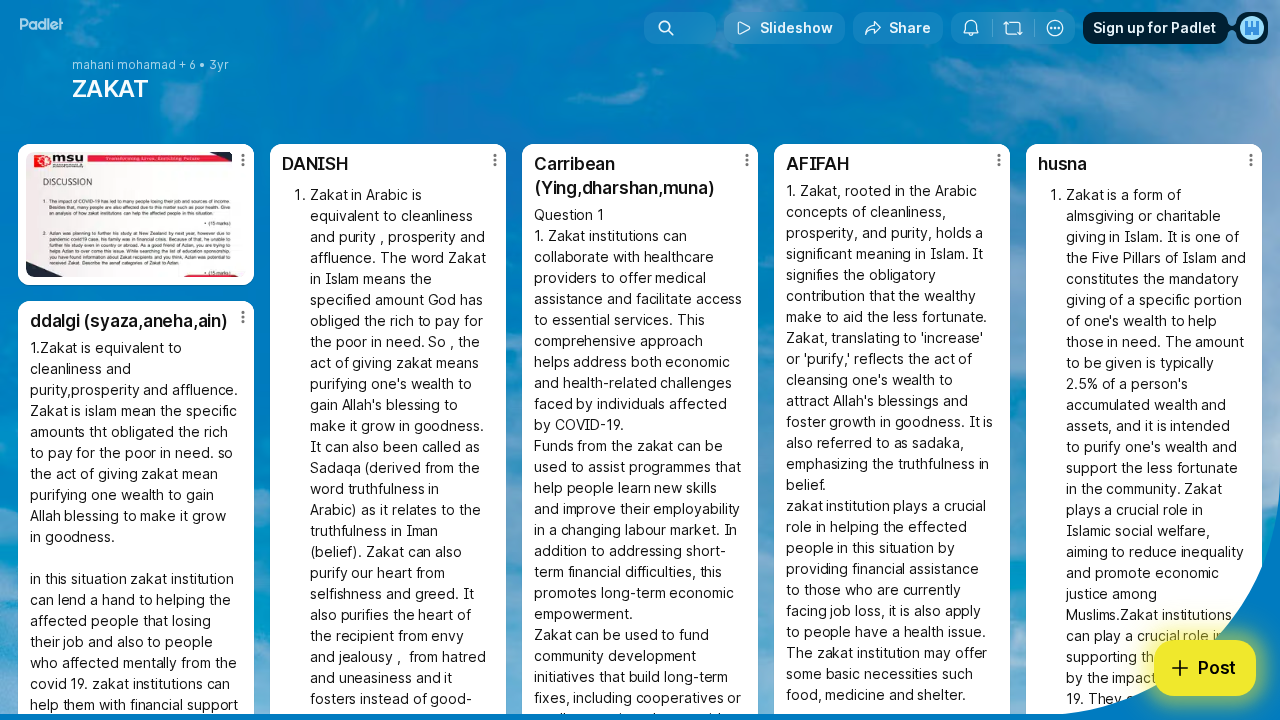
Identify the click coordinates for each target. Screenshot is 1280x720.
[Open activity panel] (971, 28)
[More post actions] (243, 160)
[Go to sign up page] (1252, 28)
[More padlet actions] (1055, 28)
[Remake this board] (1013, 28)
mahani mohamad (124, 65)
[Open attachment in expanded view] (136, 214)
